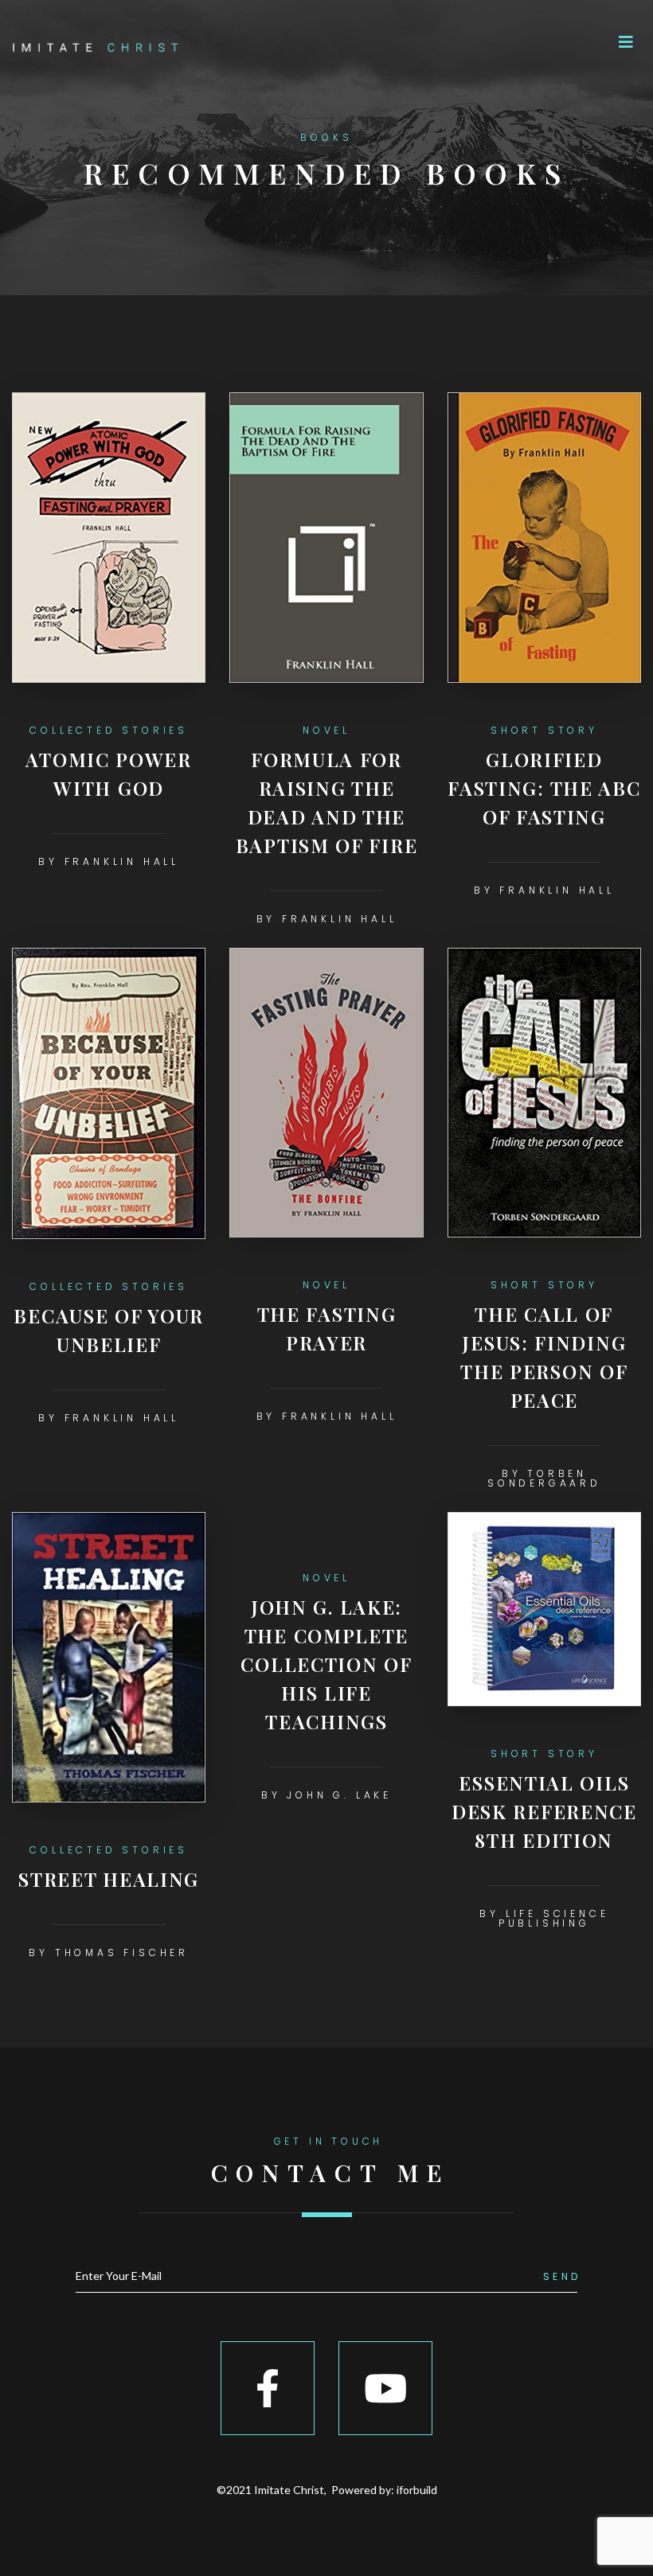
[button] (626, 42)
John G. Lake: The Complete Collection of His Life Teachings (326, 1664)
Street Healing (109, 1879)
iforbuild (417, 2490)
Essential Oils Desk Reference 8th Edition (544, 1811)
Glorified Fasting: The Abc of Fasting (544, 788)
